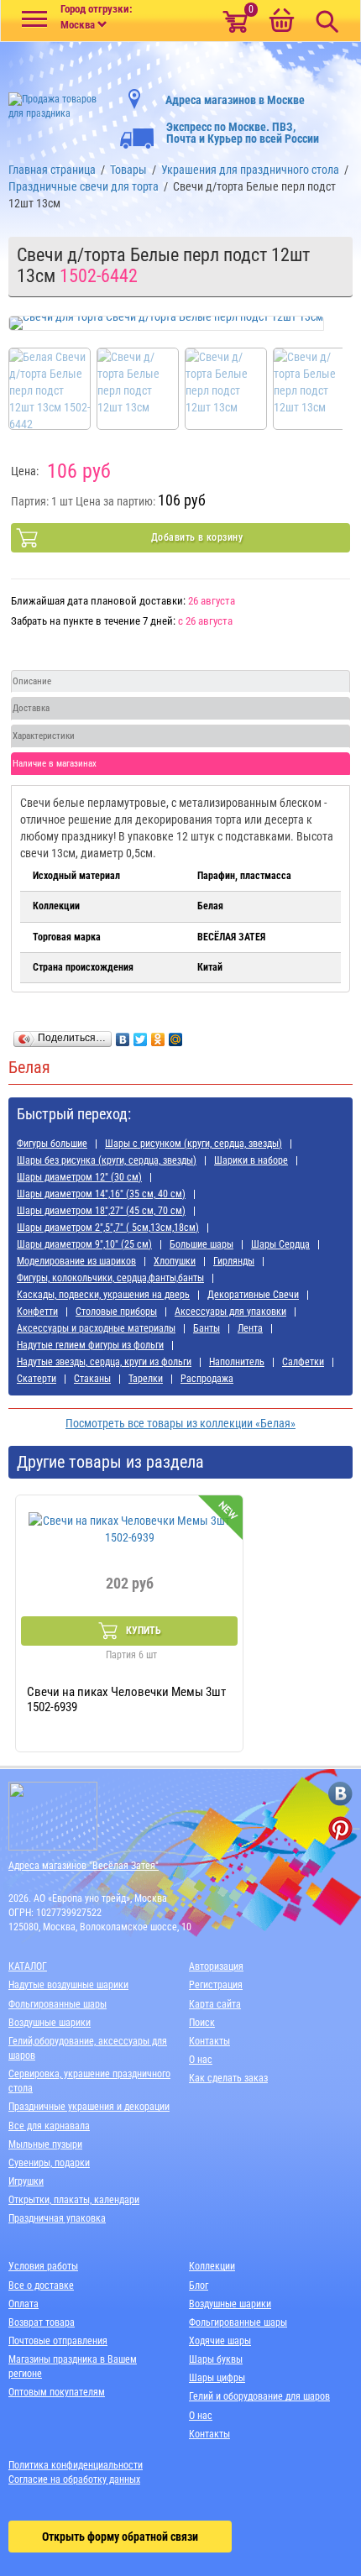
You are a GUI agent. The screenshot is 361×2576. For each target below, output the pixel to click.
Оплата (24, 2304)
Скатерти (37, 1379)
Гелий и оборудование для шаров (259, 2396)
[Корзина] (281, 22)
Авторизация (216, 1966)
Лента (250, 1328)
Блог (199, 2285)
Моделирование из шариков (76, 1261)
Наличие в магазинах (55, 764)
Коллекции (212, 2266)
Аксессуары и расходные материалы (96, 1328)
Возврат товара (42, 2322)
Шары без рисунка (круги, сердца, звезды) (107, 1160)
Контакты (209, 2041)
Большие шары (201, 1244)
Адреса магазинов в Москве (235, 100)
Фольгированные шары (58, 2004)
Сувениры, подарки (49, 2163)
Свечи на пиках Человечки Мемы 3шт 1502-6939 (126, 1699)
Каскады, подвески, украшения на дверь (103, 1295)
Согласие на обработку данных (74, 2479)
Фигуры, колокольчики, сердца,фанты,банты (110, 1278)
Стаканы (92, 1379)
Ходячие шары (220, 2341)
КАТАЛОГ (28, 1966)
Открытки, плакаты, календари (74, 2200)
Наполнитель (237, 1362)
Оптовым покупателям (57, 2392)
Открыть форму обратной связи (120, 2537)
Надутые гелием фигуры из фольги (90, 1345)
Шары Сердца (280, 1244)
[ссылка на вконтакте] (340, 1794)
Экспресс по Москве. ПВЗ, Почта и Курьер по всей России (243, 133)
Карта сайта (215, 2004)
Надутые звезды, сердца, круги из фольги (104, 1362)
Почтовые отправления (58, 2341)
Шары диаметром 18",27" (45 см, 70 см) (101, 1211)
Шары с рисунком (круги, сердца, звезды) (194, 1144)
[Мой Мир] (176, 1035)
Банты (207, 1328)
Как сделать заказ (228, 2078)
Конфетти (37, 1312)
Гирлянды (234, 1261)
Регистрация (216, 1985)
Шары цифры (217, 2378)
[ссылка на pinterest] (340, 1828)
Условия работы (43, 2266)
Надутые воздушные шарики (68, 1985)
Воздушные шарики (50, 2023)
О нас (201, 2060)
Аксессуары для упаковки (230, 1312)
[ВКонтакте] (123, 1035)
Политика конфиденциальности (76, 2465)
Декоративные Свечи (253, 1295)
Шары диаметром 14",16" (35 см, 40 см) (101, 1194)
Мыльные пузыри (45, 2144)
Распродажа (207, 1379)
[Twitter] (141, 1035)
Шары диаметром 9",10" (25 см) (84, 1244)
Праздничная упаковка (57, 2218)
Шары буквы (216, 2359)
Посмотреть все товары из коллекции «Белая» (180, 1423)
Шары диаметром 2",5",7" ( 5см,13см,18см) (108, 1228)
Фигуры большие (52, 1144)
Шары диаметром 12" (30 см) (79, 1177)
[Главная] (60, 102)
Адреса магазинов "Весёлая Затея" (84, 1866)
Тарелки (146, 1379)
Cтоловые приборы (116, 1312)
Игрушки (26, 2181)
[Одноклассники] (158, 1035)
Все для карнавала (49, 2126)
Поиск (202, 2023)
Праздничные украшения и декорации (89, 2107)
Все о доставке (41, 2285)
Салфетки (303, 1362)
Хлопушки (175, 1261)
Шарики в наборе (251, 1160)
